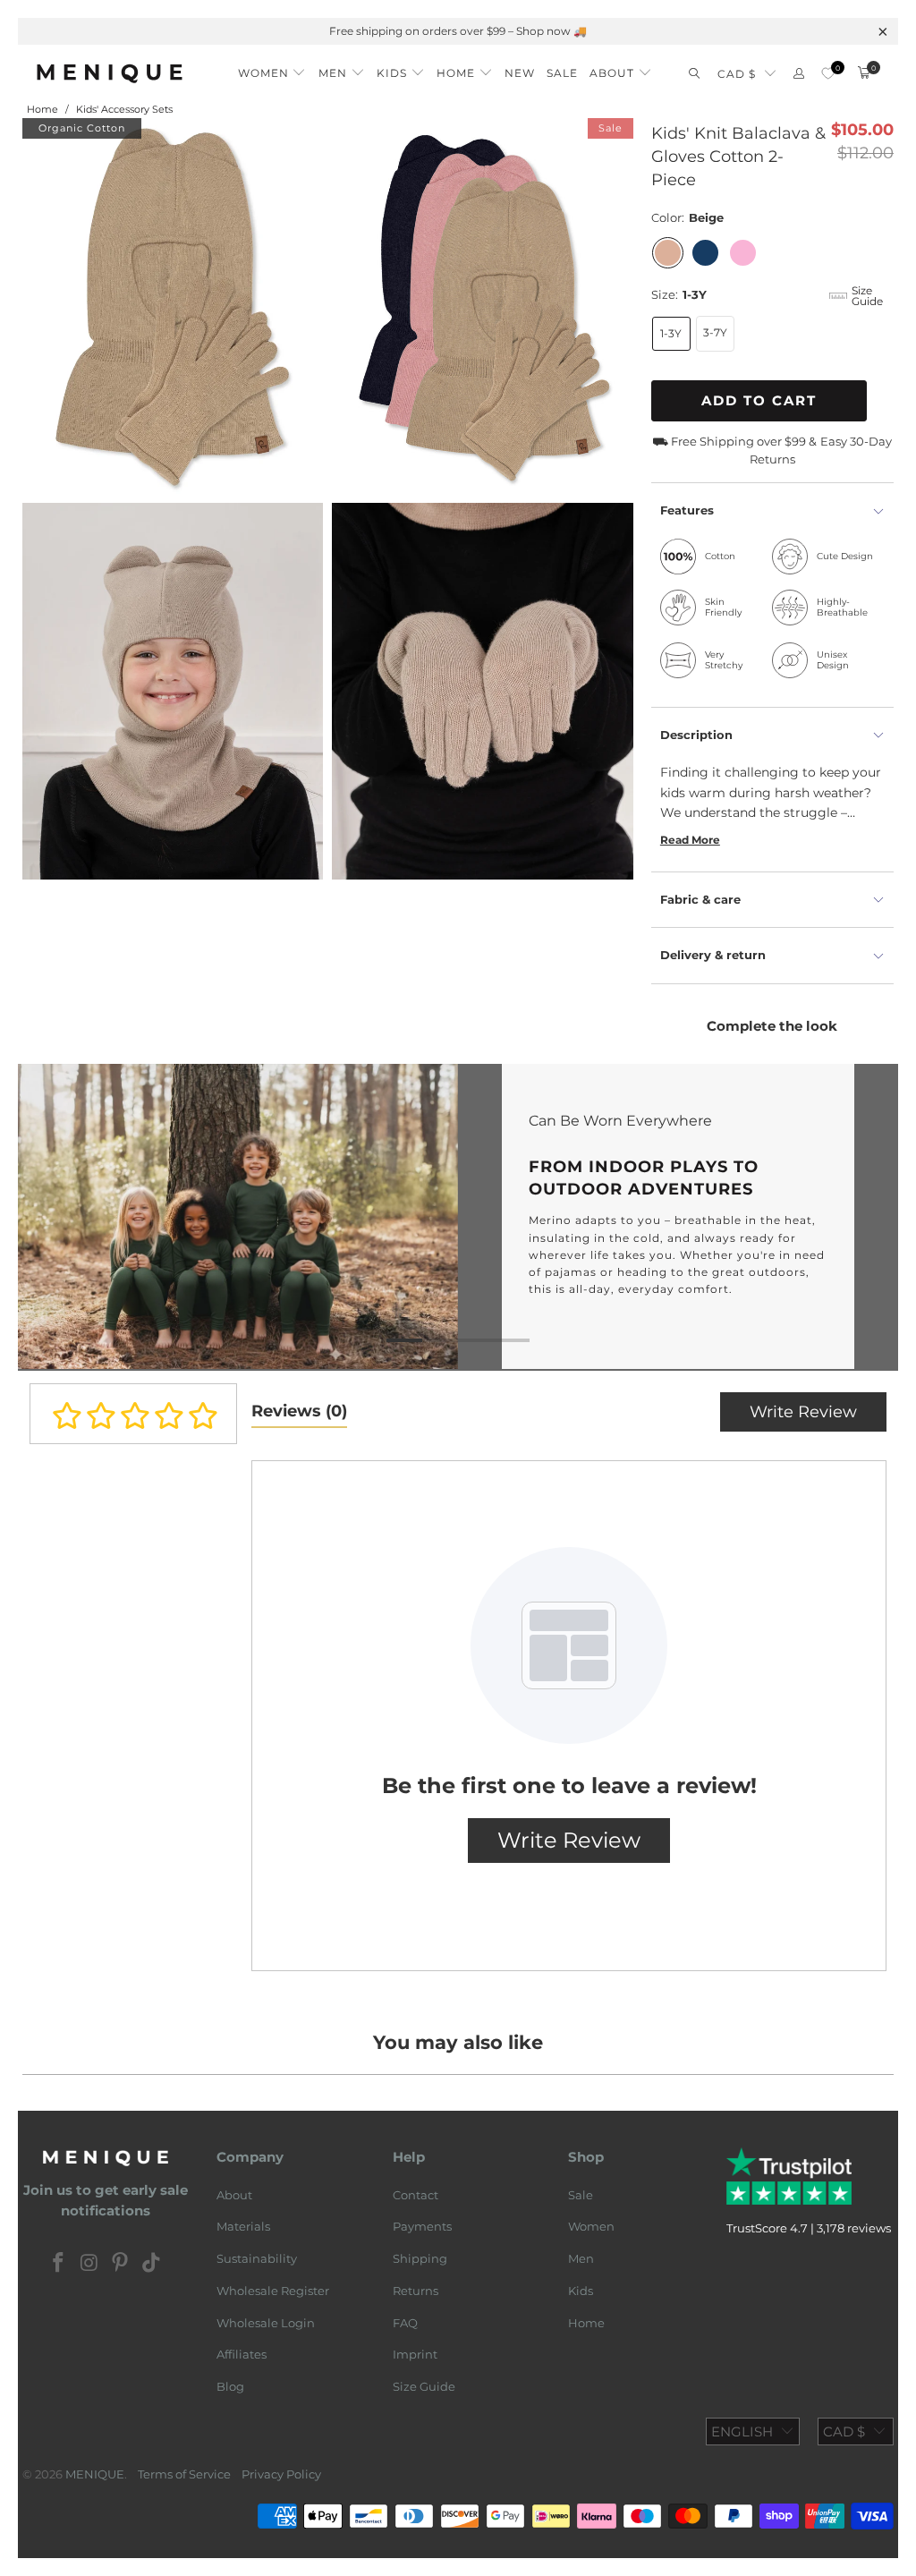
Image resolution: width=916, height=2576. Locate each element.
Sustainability (257, 2258)
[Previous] (39, 1217)
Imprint (415, 2354)
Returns (416, 2291)
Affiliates (242, 2354)
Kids (581, 2291)
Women (591, 2226)
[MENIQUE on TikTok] (152, 2264)
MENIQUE (95, 2474)
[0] (828, 74)
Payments (422, 2226)
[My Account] (799, 74)
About (234, 2195)
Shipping (420, 2258)
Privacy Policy (281, 2474)
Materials (243, 2226)
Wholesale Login (266, 2323)
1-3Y (671, 333)
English (742, 2431)
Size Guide (424, 2386)
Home (586, 2323)
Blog (230, 2386)
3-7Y (715, 332)
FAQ (405, 2323)
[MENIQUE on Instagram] (89, 2264)
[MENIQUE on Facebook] (59, 2264)
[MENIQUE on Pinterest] (121, 2264)
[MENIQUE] (110, 73)
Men (581, 2258)
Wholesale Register (273, 2291)
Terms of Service (184, 2474)
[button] (272, 68)
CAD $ (737, 74)
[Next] (877, 1217)
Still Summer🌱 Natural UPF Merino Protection (450, 31)
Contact (416, 2195)
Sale (581, 2195)
